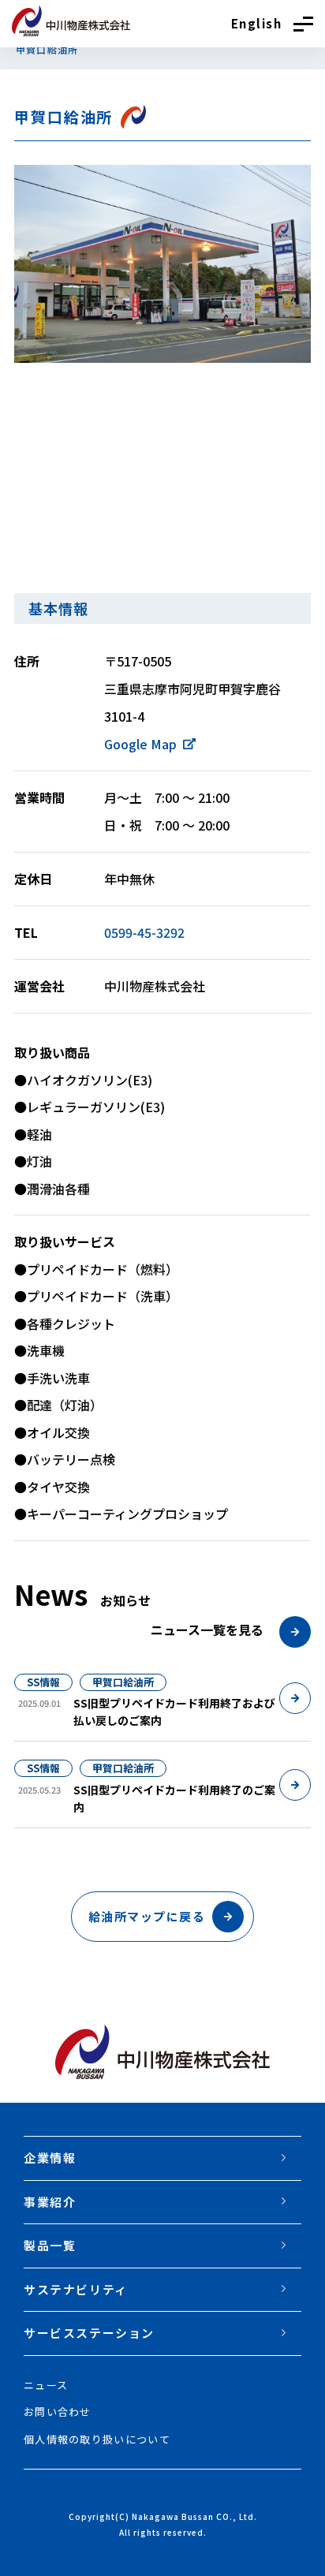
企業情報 (50, 2158)
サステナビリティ (76, 2289)
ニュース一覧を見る (209, 1630)
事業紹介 (50, 2202)
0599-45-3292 (144, 932)
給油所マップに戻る (147, 1916)
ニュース (46, 2385)
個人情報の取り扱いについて (97, 2439)
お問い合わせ (58, 2412)
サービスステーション (89, 2333)
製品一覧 (50, 2245)
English (257, 23)
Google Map (140, 744)
